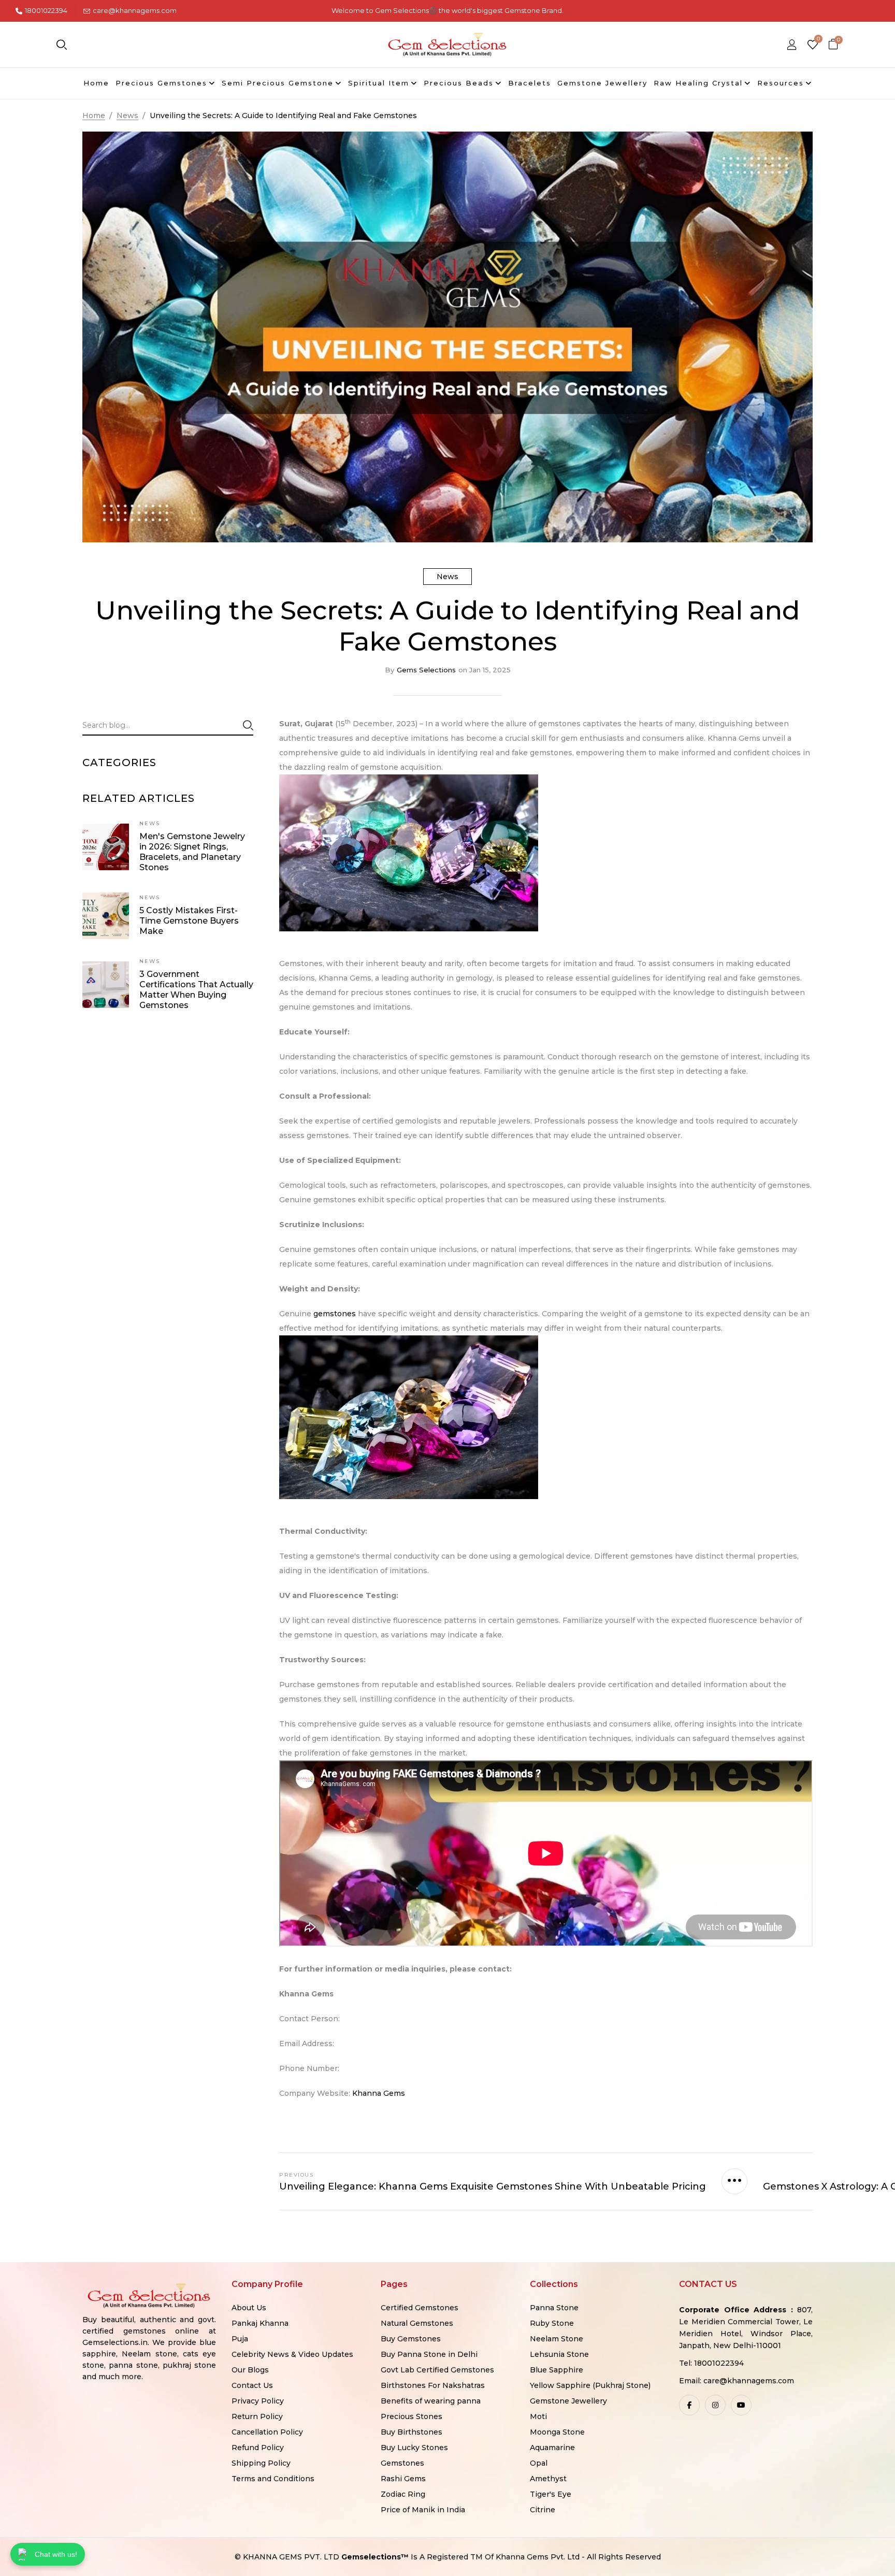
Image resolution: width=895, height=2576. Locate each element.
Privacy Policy (258, 2401)
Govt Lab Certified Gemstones (437, 2370)
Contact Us (252, 2385)
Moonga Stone (557, 2432)
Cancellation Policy (267, 2432)
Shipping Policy (261, 2463)
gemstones (336, 1314)
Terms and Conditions (273, 2479)
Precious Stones (412, 2416)
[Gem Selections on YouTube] (741, 2405)
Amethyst (548, 2479)
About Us (249, 2308)
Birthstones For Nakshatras (433, 2385)
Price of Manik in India (423, 2510)
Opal (539, 2463)
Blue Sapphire (557, 2370)
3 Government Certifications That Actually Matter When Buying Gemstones (196, 990)
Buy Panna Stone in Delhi (429, 2354)
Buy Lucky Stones (414, 2448)
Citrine (543, 2510)
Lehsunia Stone (559, 2354)
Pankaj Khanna (260, 2323)
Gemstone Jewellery (568, 2401)
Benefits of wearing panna (431, 2401)
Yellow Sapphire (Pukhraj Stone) (590, 2385)
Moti (538, 2416)
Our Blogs (250, 2370)
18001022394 (46, 10)
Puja (240, 2339)
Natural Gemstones (417, 2323)
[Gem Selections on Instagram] (715, 2405)
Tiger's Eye (551, 2494)
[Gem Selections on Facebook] (689, 2405)
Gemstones (402, 2463)
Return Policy (257, 2416)
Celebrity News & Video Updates (292, 2354)
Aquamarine (552, 2448)
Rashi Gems (403, 2479)
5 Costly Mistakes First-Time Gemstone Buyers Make (189, 921)
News (447, 577)
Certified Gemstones (420, 2308)
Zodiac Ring (403, 2494)
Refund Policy (258, 2448)
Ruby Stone (552, 2323)
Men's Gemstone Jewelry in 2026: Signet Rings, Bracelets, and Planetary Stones (192, 852)
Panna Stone (554, 2308)
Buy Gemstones (411, 2339)
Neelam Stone (557, 2339)
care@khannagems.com (135, 10)
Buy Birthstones (412, 2432)
